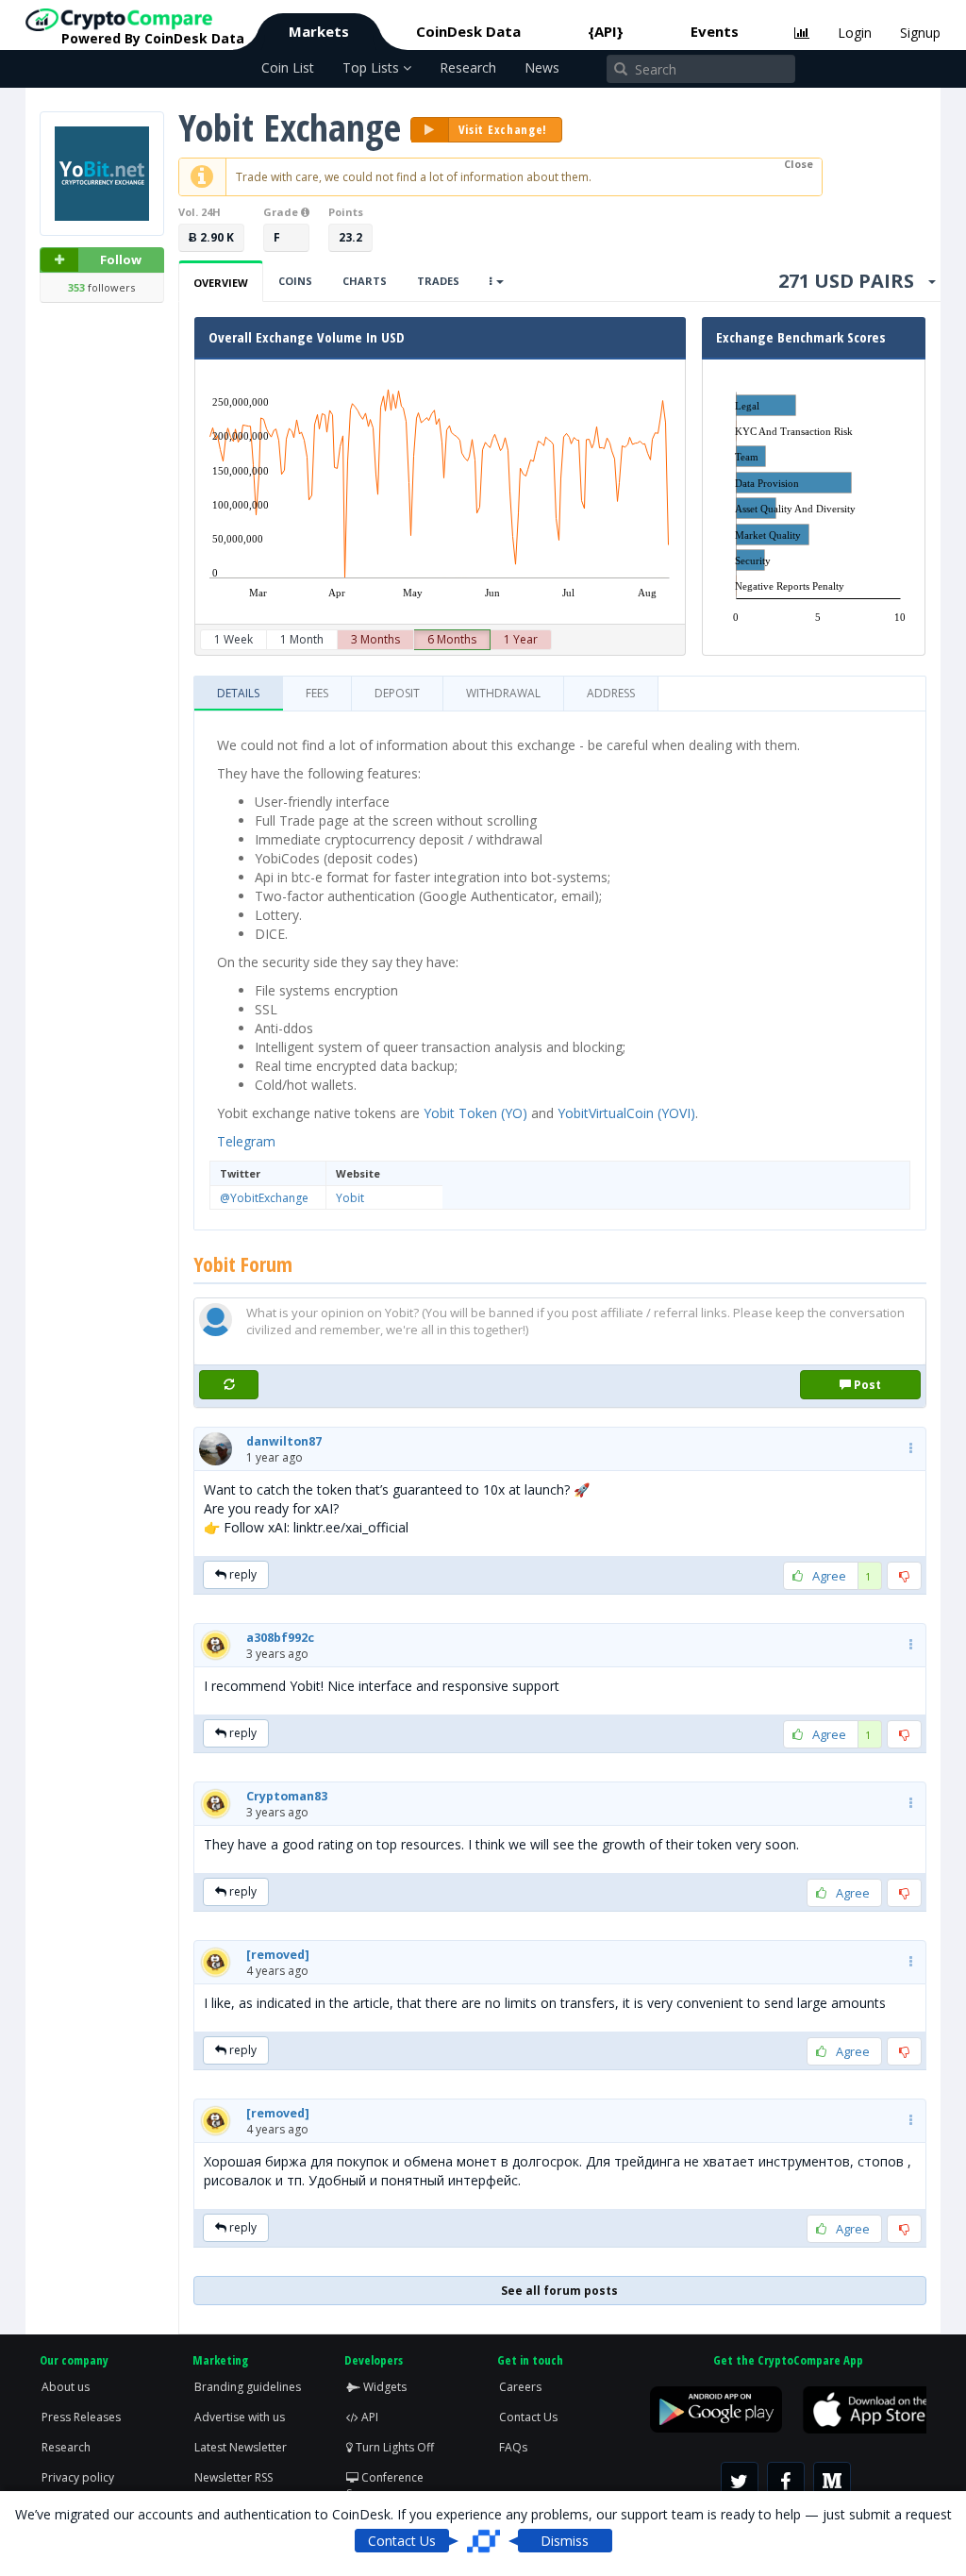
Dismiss (565, 2541)
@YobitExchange (264, 1198)
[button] (284, 1441)
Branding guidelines (248, 2387)
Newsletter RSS (233, 2477)
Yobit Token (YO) (475, 1113)
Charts (365, 281)
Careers (520, 2387)
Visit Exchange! (503, 129)
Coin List (288, 67)
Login (855, 33)
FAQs (513, 2447)
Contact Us (528, 2417)
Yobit (350, 1198)
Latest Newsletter (241, 2447)
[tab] (239, 694)
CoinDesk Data (468, 31)
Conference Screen (385, 2485)
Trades (438, 281)
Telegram (246, 1141)
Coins (295, 281)
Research (468, 67)
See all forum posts (559, 2291)
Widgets (383, 2387)
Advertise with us (240, 2417)
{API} (606, 31)
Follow (121, 259)
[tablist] (560, 694)
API (368, 2417)
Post (866, 1385)
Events (715, 31)
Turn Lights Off (393, 2447)
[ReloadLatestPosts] (229, 1385)
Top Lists (373, 67)
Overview (221, 283)
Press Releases (81, 2417)
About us (66, 2387)
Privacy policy (78, 2477)
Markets (319, 31)
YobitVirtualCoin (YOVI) (626, 1113)
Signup (920, 33)
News (542, 67)
